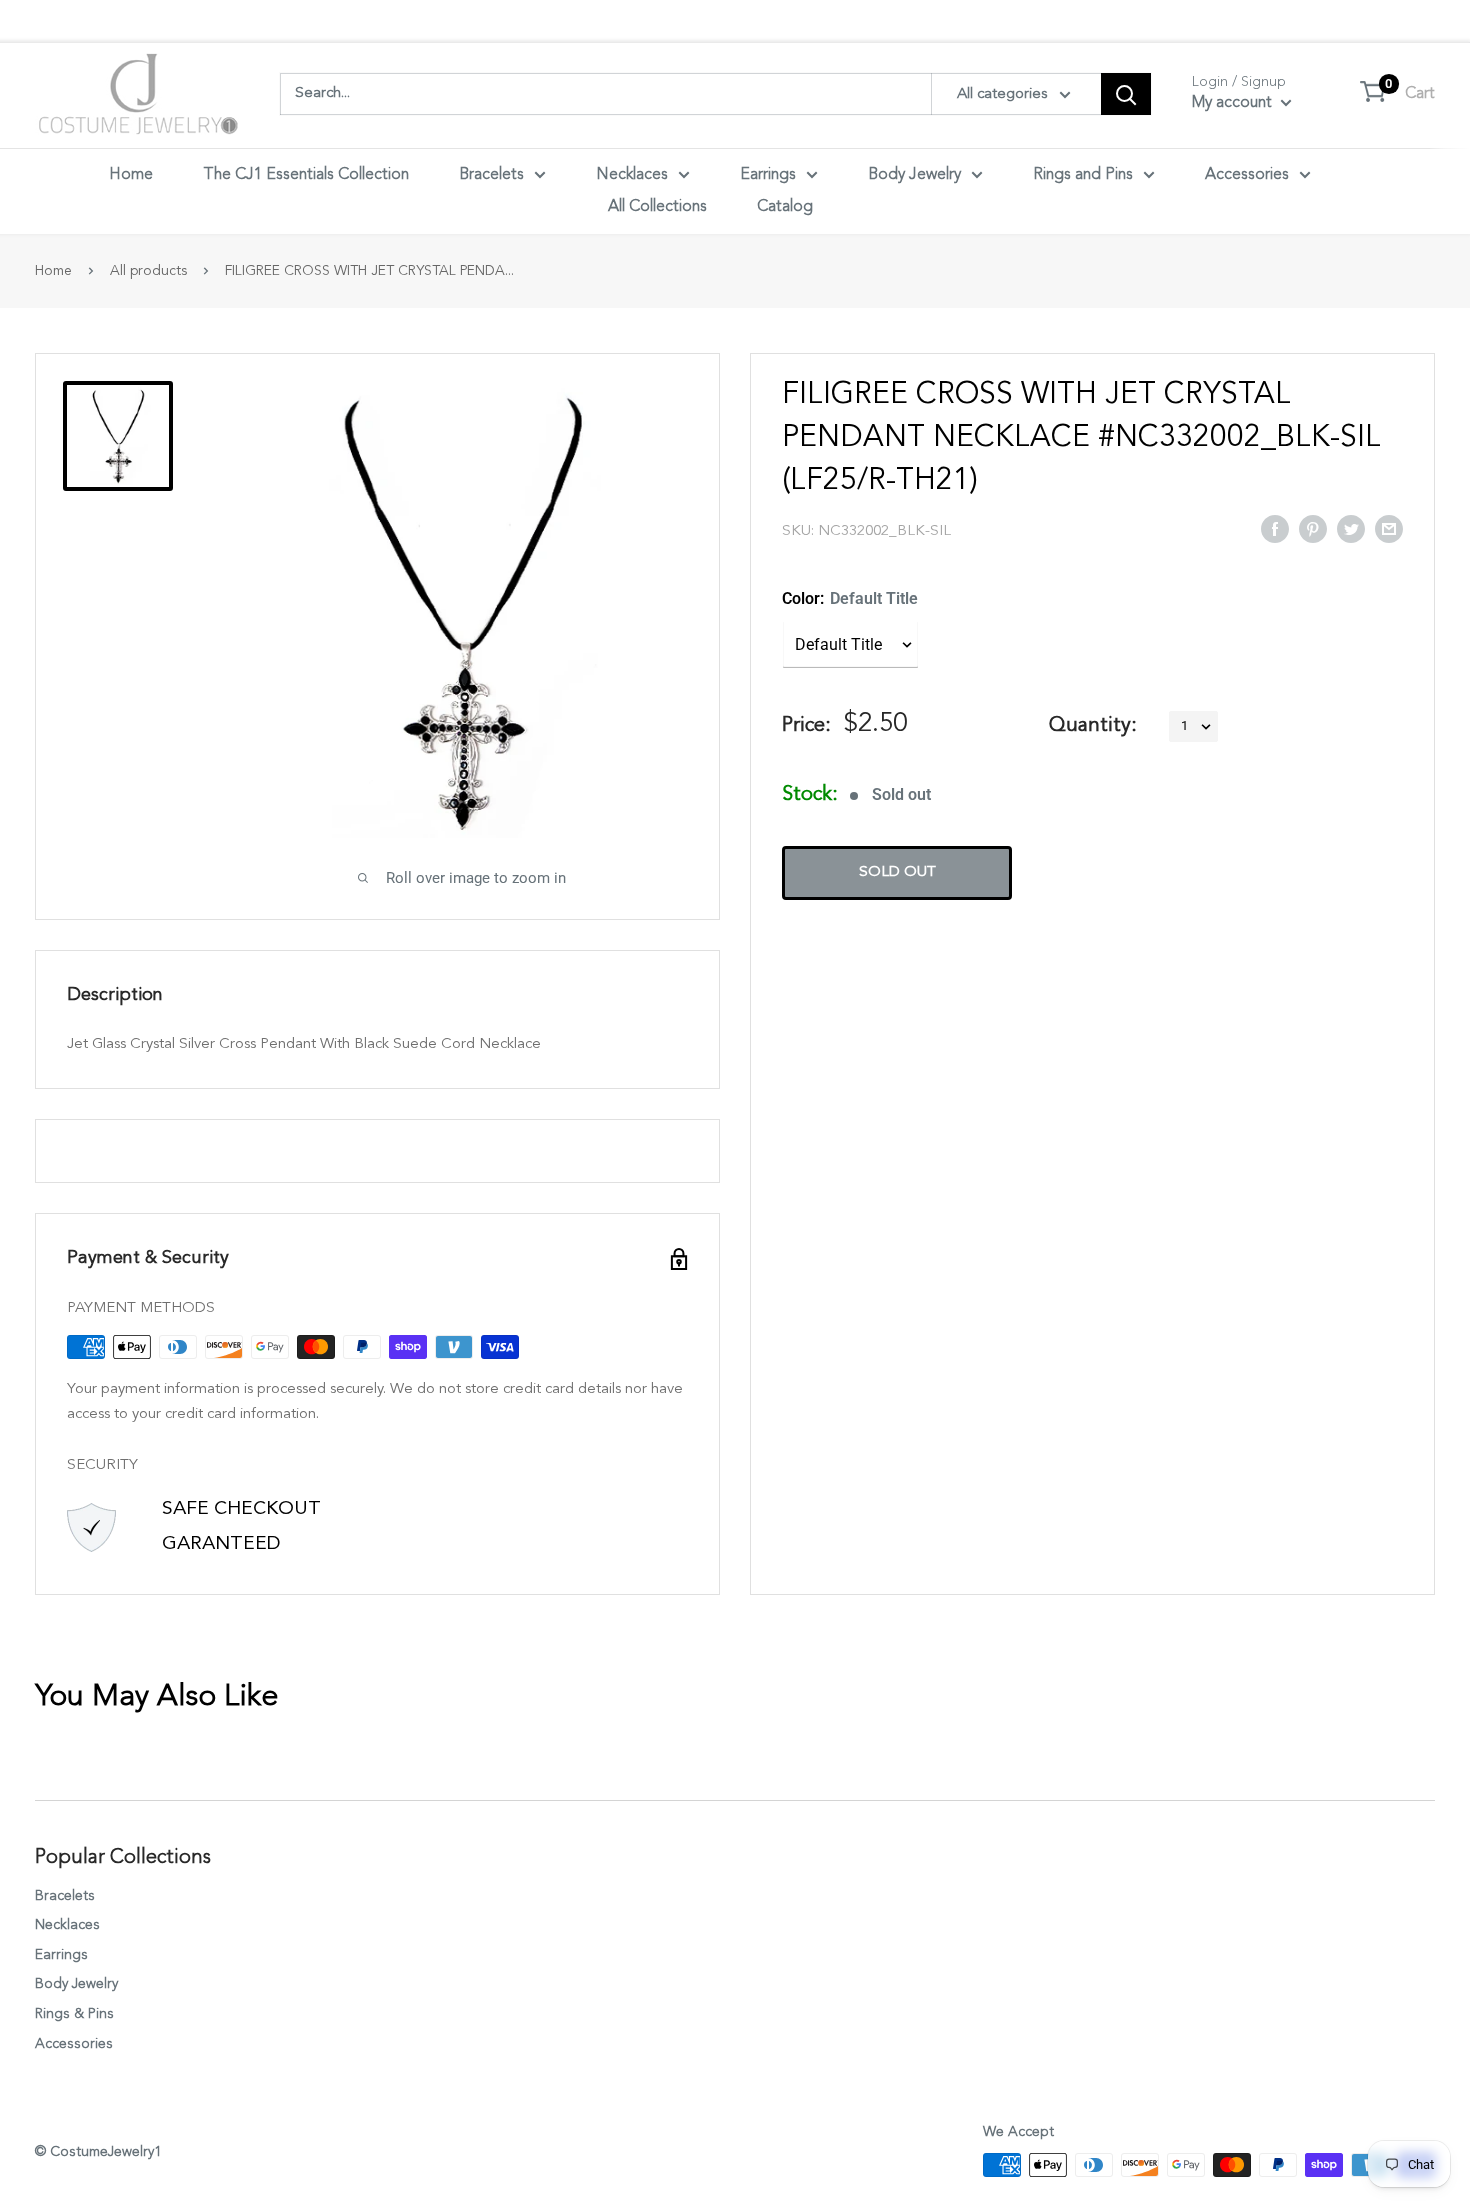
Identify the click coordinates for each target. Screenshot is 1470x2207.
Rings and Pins (1083, 175)
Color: (850, 598)
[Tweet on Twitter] (1351, 528)
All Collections (657, 207)
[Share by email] (1389, 528)
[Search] (1126, 94)
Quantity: (1093, 726)
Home (131, 175)
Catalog (785, 207)
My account (1234, 103)
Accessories (1247, 175)
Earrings (768, 175)
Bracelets (491, 175)
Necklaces (632, 175)
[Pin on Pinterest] (1313, 528)
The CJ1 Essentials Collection (306, 175)
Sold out (897, 872)
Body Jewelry (914, 175)
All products (148, 271)
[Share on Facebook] (1275, 528)
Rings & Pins (74, 2014)
